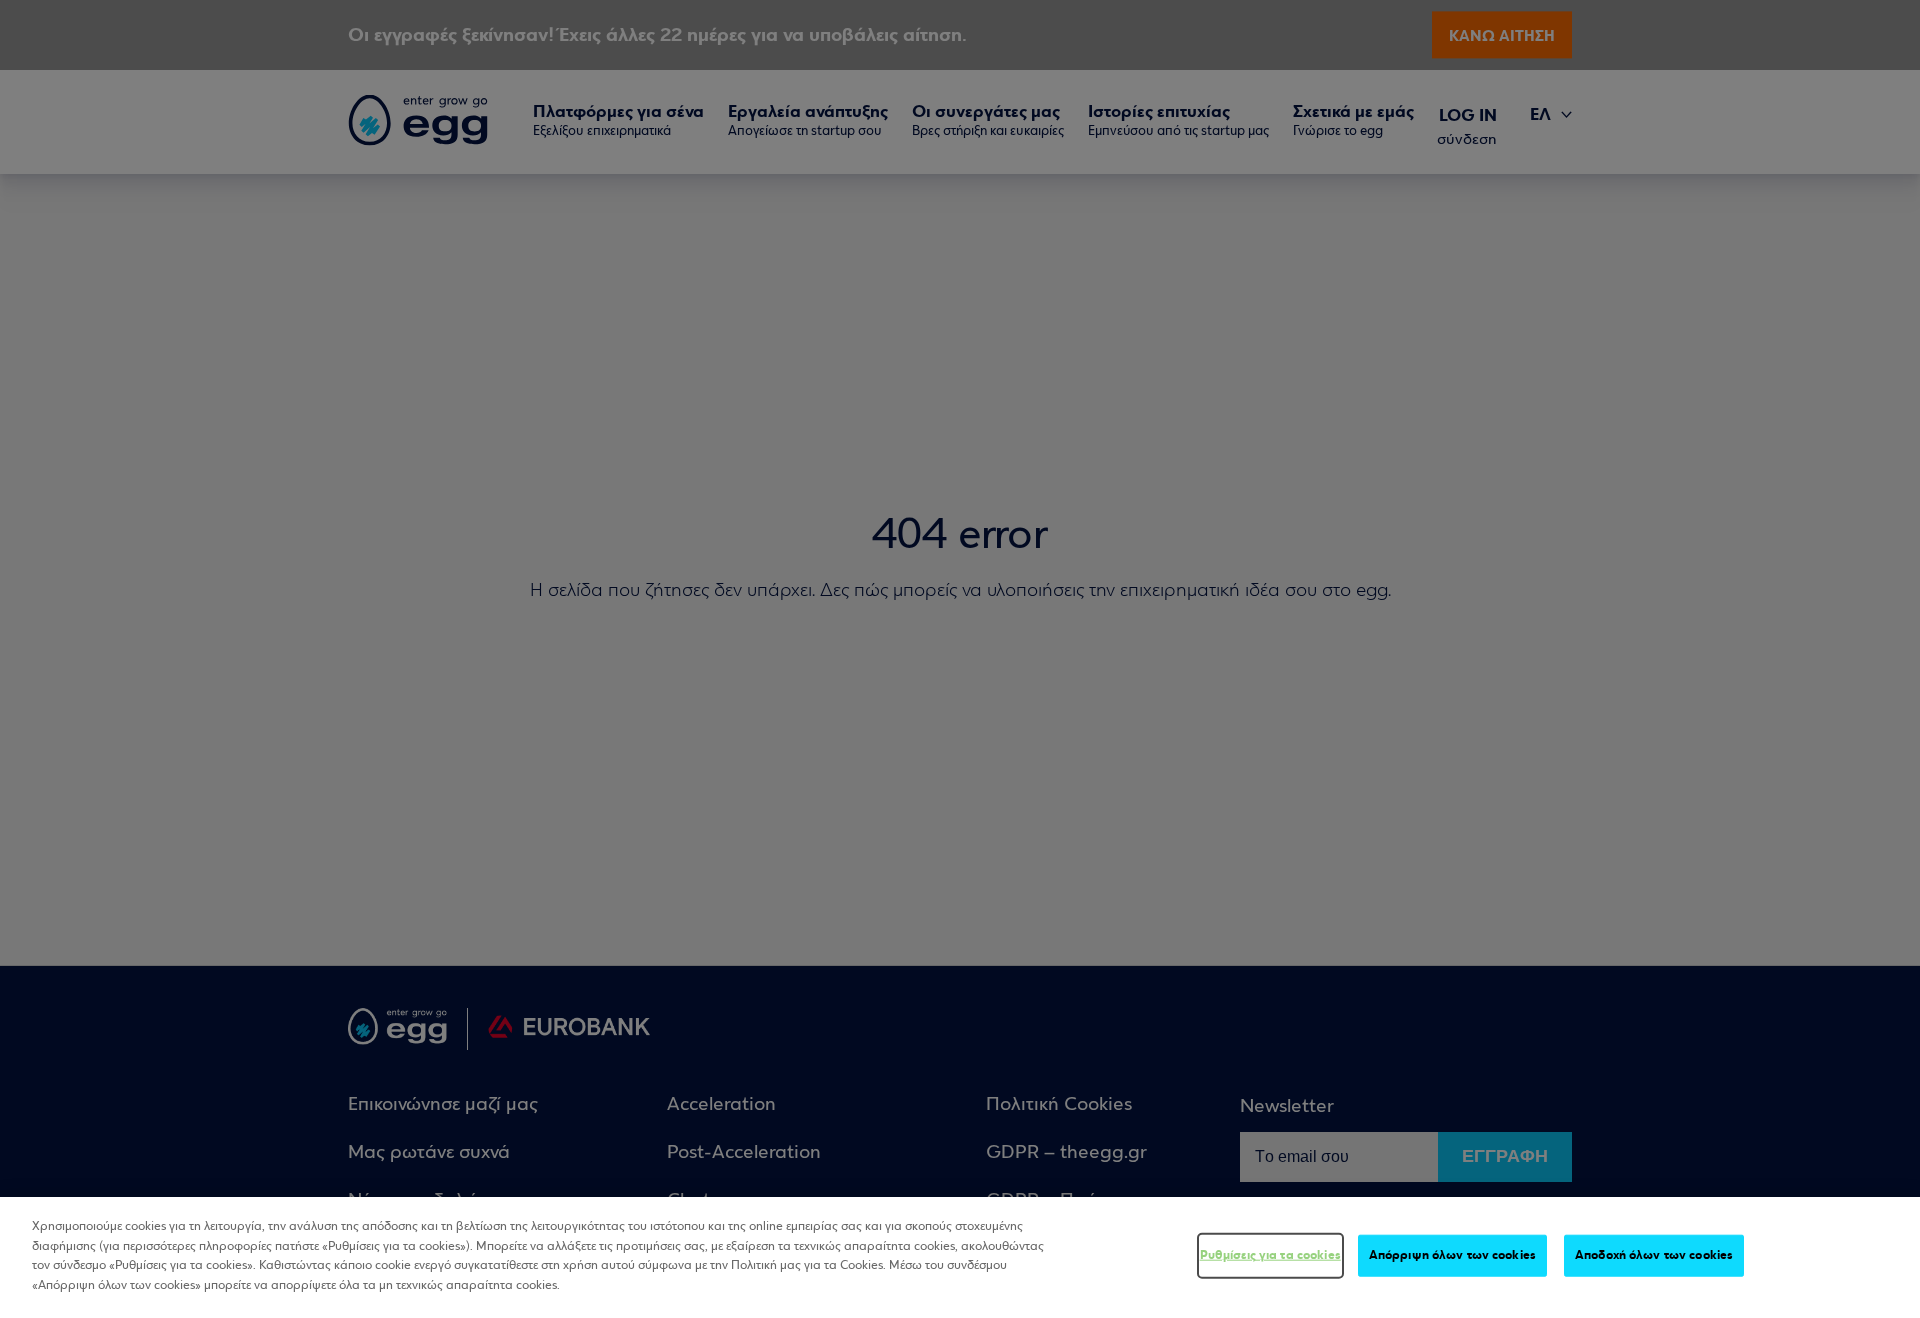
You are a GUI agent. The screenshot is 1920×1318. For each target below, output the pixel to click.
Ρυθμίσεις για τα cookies (1270, 1255)
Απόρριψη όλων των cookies (1452, 1255)
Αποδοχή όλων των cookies (1654, 1255)
